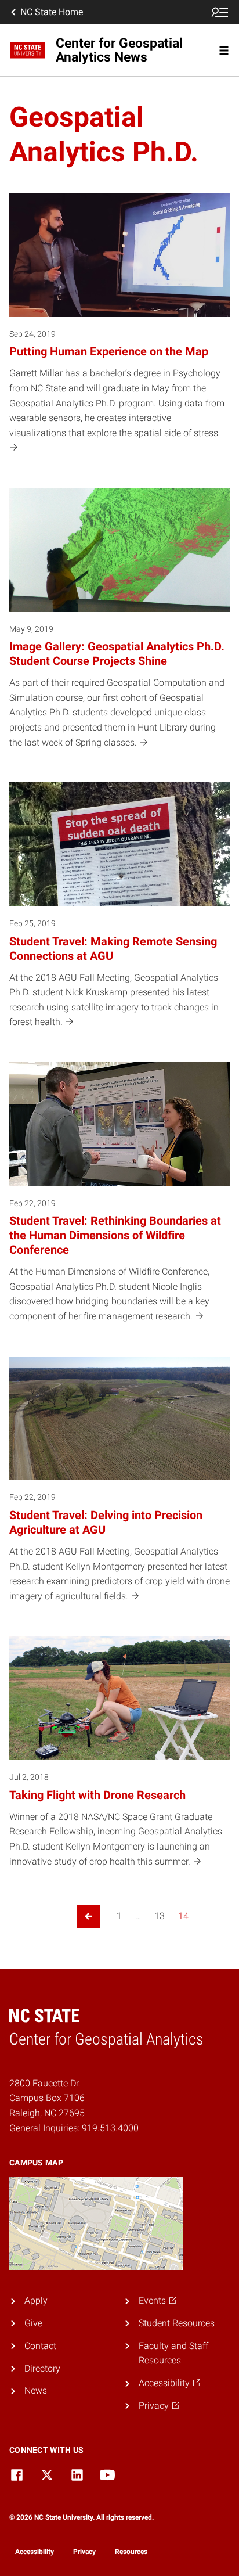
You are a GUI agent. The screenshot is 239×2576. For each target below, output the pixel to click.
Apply (36, 2300)
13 (160, 1916)
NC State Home (52, 12)
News (36, 2390)
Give (33, 2323)
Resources (131, 2552)
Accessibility (35, 2552)
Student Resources (177, 2323)
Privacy (84, 2552)
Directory (42, 2368)
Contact (40, 2346)
